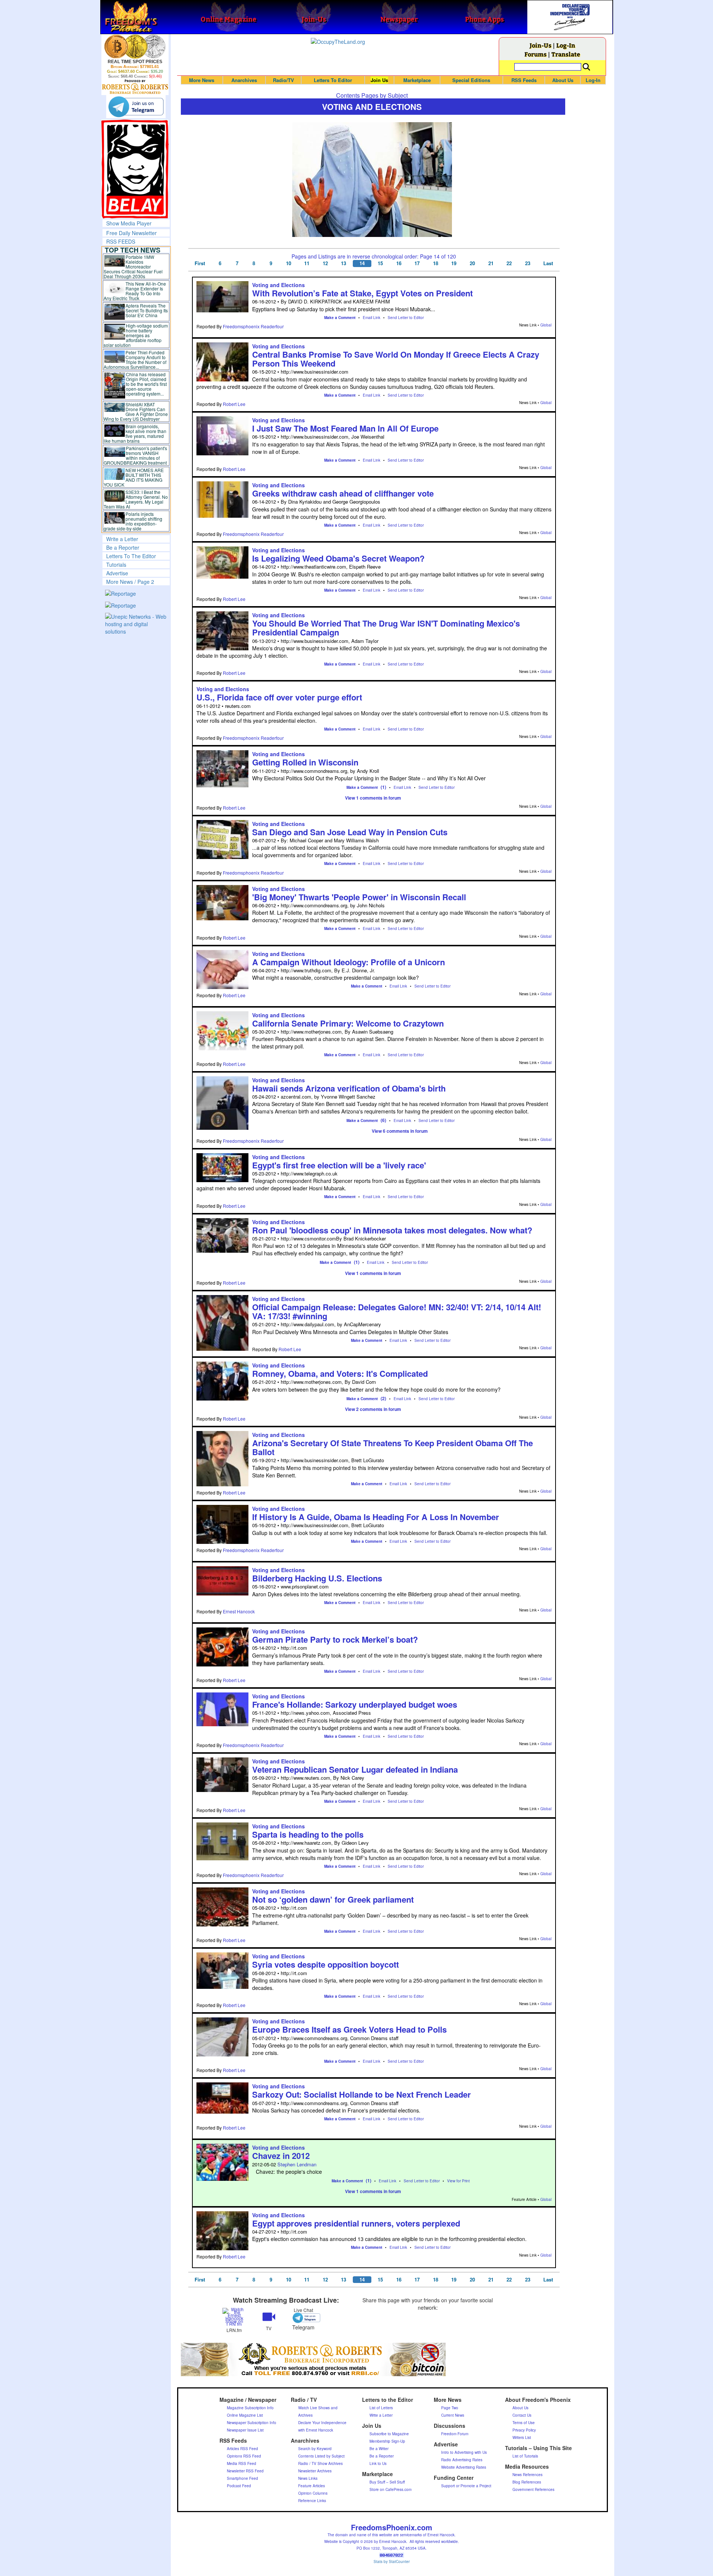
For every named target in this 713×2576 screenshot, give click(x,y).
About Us (563, 80)
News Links (308, 2478)
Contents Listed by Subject (321, 2456)
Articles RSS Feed (242, 2449)
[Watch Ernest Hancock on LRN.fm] (234, 2316)
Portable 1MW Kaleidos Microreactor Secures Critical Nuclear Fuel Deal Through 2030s (133, 266)
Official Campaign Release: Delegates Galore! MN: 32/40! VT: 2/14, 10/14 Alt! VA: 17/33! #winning (397, 1311)
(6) (383, 1120)
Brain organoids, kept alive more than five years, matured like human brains (135, 433)
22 (509, 263)
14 (362, 263)
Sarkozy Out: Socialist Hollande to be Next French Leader (362, 2094)
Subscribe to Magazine (389, 2434)
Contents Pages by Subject (372, 95)
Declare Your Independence (322, 2423)
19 (454, 263)
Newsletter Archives (315, 2471)
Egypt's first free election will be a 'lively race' (339, 1165)
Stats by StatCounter (392, 2562)
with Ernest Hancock (316, 2430)
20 (472, 263)
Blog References (527, 2482)
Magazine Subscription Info (250, 2408)
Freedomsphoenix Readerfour (253, 326)
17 (417, 263)
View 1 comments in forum (373, 798)
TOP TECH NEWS (133, 250)
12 (325, 263)
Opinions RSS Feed (244, 2456)
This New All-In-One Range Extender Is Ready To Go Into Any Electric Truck (135, 291)
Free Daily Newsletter (131, 233)
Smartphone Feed (242, 2478)
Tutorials (116, 565)
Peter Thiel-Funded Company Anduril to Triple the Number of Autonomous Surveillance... (135, 360)
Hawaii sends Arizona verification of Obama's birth (349, 1088)
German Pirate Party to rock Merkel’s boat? (335, 1639)
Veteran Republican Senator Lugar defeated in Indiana (355, 1769)
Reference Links (312, 2501)
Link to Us (378, 2463)
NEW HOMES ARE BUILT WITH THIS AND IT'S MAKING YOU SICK (134, 477)
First (200, 263)
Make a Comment (340, 318)
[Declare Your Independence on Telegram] (136, 107)
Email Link (372, 318)
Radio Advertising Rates (462, 2460)
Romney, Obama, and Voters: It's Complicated (340, 1373)
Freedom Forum (455, 2434)
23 (528, 263)
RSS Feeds (524, 80)
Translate (566, 54)
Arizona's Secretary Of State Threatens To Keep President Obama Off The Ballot (393, 1447)
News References (528, 2475)
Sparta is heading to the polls (308, 1834)
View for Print (458, 2181)
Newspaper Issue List (245, 2430)
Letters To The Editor (131, 556)
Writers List (522, 2437)
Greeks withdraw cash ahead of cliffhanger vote (343, 493)
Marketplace (417, 80)
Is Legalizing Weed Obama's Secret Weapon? (338, 558)
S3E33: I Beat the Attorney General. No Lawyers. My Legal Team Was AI (136, 499)
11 (307, 263)
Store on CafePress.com (390, 2489)
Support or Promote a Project (466, 2486)
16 (399, 263)
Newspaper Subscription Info (252, 2423)
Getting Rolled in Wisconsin (305, 762)
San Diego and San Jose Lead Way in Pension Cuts (350, 832)
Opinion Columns (313, 2493)
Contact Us (522, 2415)
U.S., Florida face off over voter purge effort (279, 697)
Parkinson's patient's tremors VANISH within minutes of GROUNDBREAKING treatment (135, 455)
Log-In (566, 45)
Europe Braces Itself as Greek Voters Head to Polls (349, 2029)
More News (202, 80)
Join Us (379, 80)
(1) (383, 787)
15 (380, 263)
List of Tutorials (525, 2456)
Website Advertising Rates (464, 2467)
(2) (383, 1398)
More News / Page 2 (130, 582)
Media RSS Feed (242, 2463)
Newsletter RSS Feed (245, 2471)
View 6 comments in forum (400, 1131)
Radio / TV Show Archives (320, 2463)
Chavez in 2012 (281, 2156)
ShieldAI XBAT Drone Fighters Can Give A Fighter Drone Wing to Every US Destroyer (136, 412)
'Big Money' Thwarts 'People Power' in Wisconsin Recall (359, 897)
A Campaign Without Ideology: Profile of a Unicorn (349, 962)
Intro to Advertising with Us (464, 2452)
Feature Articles (312, 2486)
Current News (453, 2415)
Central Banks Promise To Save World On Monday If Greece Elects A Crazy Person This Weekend (396, 359)
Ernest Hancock (239, 1611)
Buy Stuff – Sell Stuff (387, 2482)
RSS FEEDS (121, 241)
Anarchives (244, 80)
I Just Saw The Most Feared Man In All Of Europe (345, 428)
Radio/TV (284, 80)
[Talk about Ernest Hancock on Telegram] (303, 2318)
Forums (535, 54)
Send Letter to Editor (406, 318)
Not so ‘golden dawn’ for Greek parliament (333, 1899)
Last (548, 263)
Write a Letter (122, 539)
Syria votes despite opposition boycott (325, 1964)
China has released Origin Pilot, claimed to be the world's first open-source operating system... (146, 384)
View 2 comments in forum (373, 1409)
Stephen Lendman (297, 2164)
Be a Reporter (123, 547)
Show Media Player (129, 223)
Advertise (117, 573)
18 (436, 263)
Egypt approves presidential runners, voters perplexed (356, 2223)
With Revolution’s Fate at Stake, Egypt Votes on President (362, 293)
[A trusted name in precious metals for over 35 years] (135, 87)
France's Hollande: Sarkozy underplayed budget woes (355, 1704)
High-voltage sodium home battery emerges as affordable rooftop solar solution (136, 335)
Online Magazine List (245, 2415)
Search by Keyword (315, 2449)
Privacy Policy (524, 2430)
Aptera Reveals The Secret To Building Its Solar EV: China (147, 310)
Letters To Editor (333, 80)
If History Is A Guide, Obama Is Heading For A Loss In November (376, 1517)
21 (491, 263)
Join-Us (541, 45)
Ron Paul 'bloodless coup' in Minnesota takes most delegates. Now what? (392, 1230)
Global (546, 325)
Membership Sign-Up (387, 2441)
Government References (533, 2489)
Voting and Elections (279, 285)
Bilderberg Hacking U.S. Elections (317, 1578)
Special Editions (471, 80)
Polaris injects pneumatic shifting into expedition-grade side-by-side (133, 521)
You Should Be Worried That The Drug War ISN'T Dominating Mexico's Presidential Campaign (386, 628)
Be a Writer (379, 2449)
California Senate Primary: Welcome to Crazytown (348, 1023)
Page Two (450, 2408)
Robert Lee (234, 404)
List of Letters (381, 2408)
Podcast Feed (239, 2486)
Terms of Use (524, 2423)
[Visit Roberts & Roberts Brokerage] (135, 46)
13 (344, 263)
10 (289, 263)
